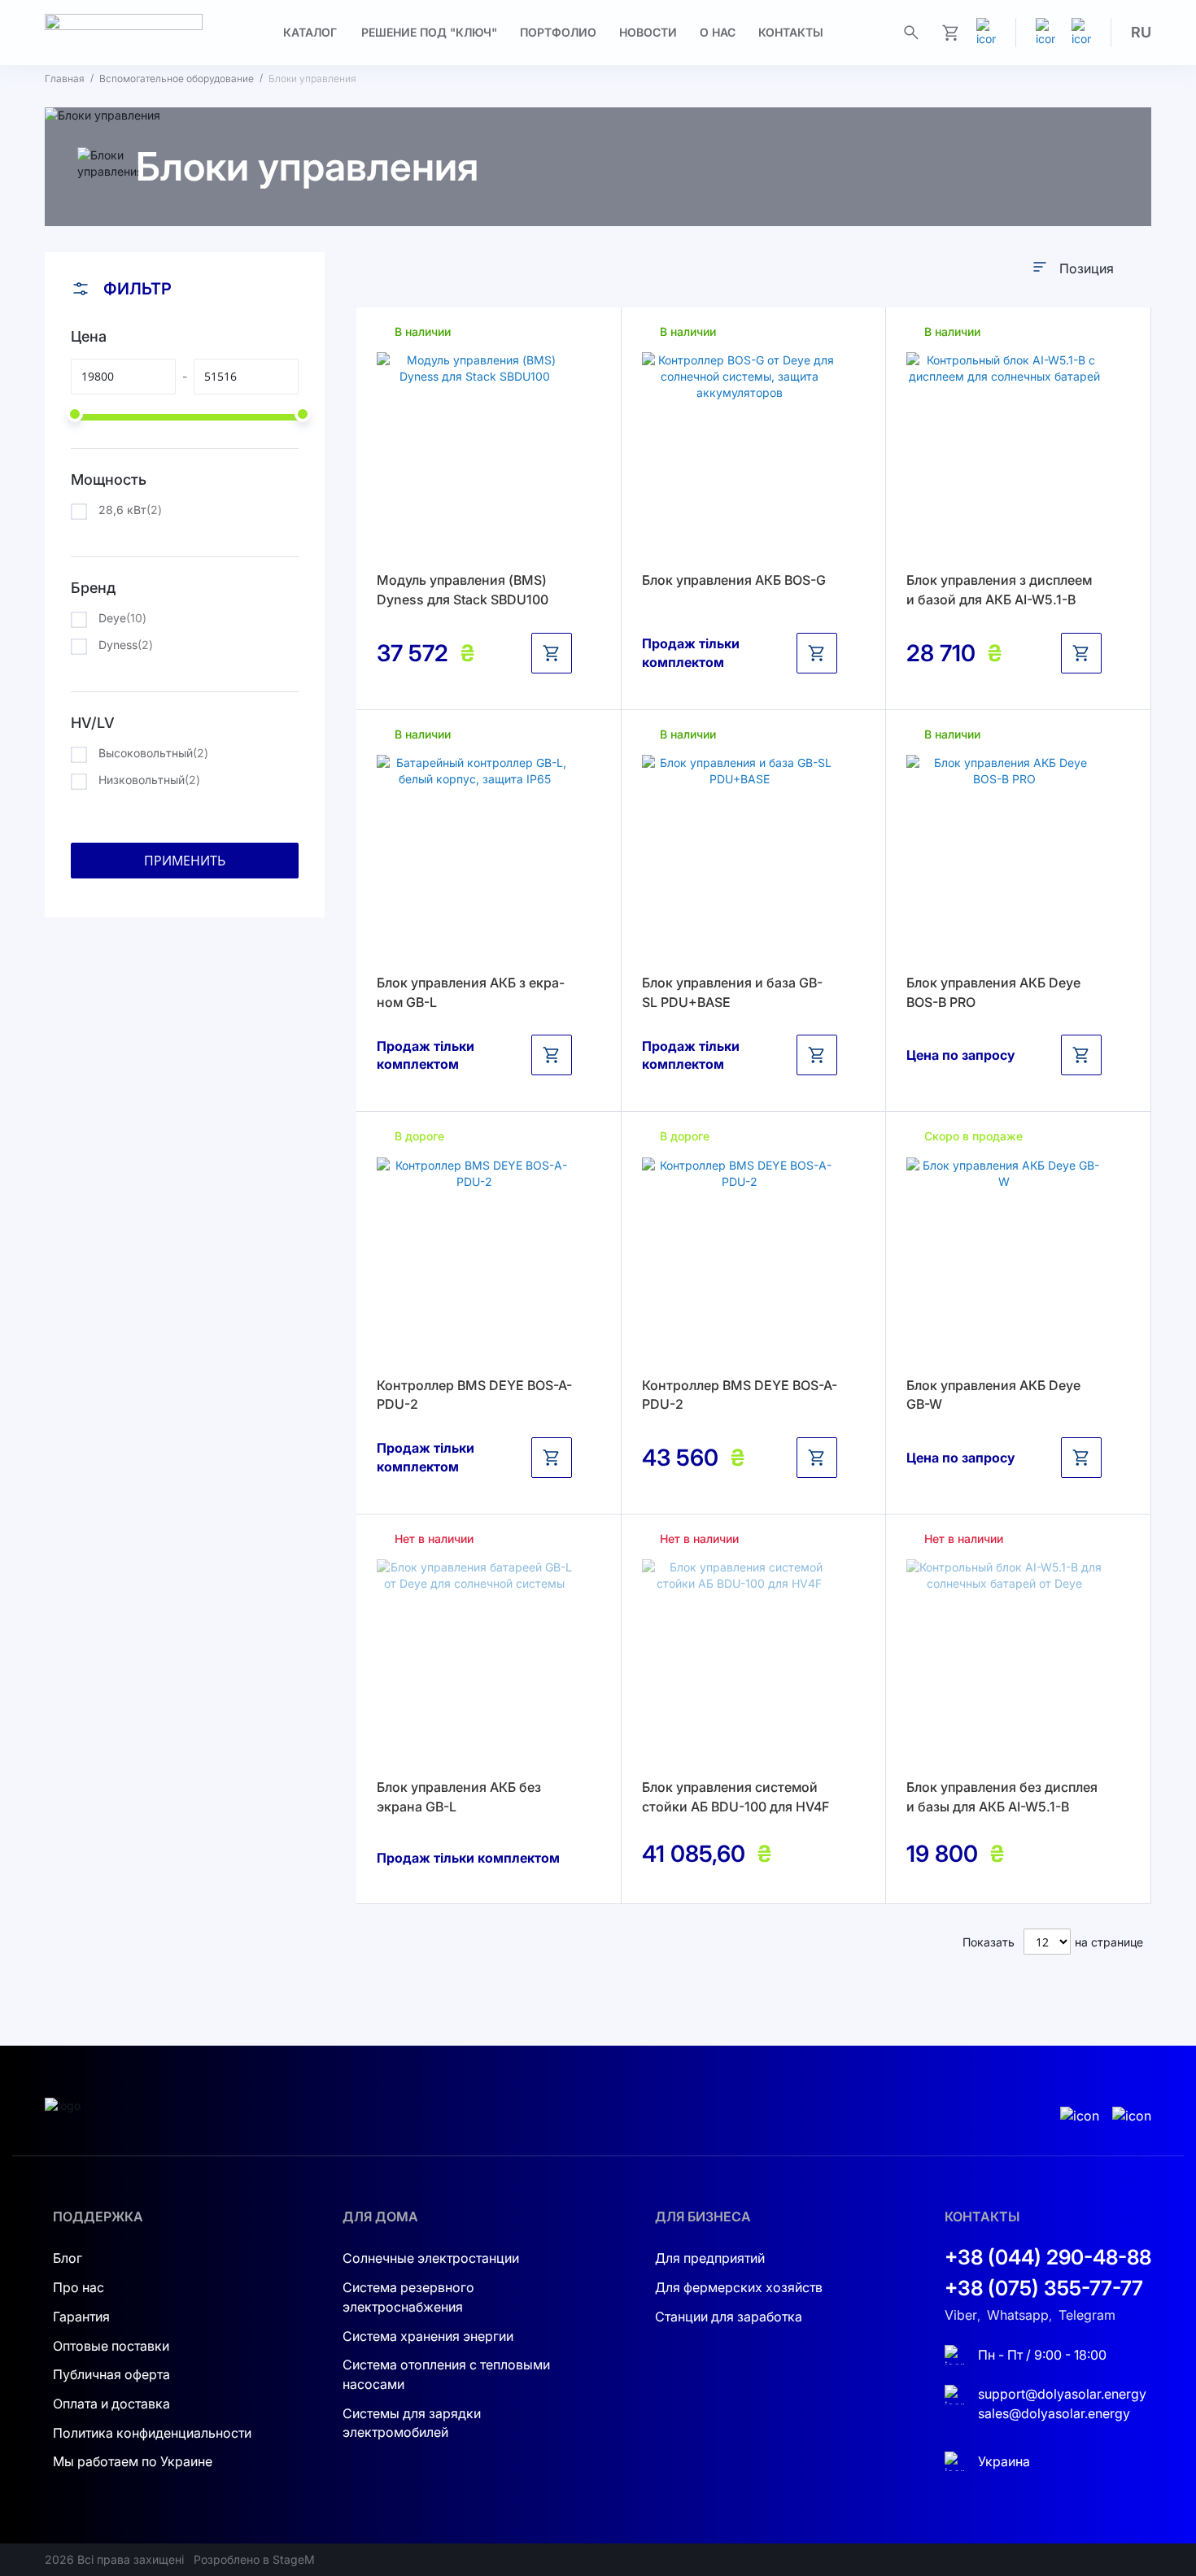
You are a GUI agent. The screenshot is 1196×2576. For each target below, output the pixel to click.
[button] (1141, 33)
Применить (185, 861)
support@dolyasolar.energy (1062, 2394)
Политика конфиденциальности (152, 2433)
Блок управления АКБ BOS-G (734, 580)
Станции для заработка (729, 2317)
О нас (718, 32)
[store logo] (124, 33)
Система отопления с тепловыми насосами (446, 2374)
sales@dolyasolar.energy (1054, 2413)
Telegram (1087, 2315)
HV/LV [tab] (93, 723)
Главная (65, 78)
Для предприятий (710, 2258)
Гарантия (81, 2317)
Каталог (310, 32)
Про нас (79, 2287)
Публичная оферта (111, 2374)
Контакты (791, 32)
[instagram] (1045, 33)
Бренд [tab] (93, 588)
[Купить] (552, 653)
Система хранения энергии (428, 2336)
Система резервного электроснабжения (408, 2297)
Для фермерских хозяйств (739, 2287)
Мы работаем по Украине (133, 2461)
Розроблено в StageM (254, 2559)
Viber (961, 2315)
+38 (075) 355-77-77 (1044, 2288)
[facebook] (1081, 33)
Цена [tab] (89, 336)
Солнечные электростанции (431, 2258)
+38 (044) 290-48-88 (1048, 2257)
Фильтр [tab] (137, 289)
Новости (648, 32)
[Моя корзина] (950, 33)
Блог (68, 2258)
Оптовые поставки (111, 2346)
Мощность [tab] (109, 479)
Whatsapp (1018, 2315)
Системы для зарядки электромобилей (412, 2423)
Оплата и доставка (111, 2404)
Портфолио (558, 32)
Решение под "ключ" (429, 32)
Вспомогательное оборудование (177, 78)
